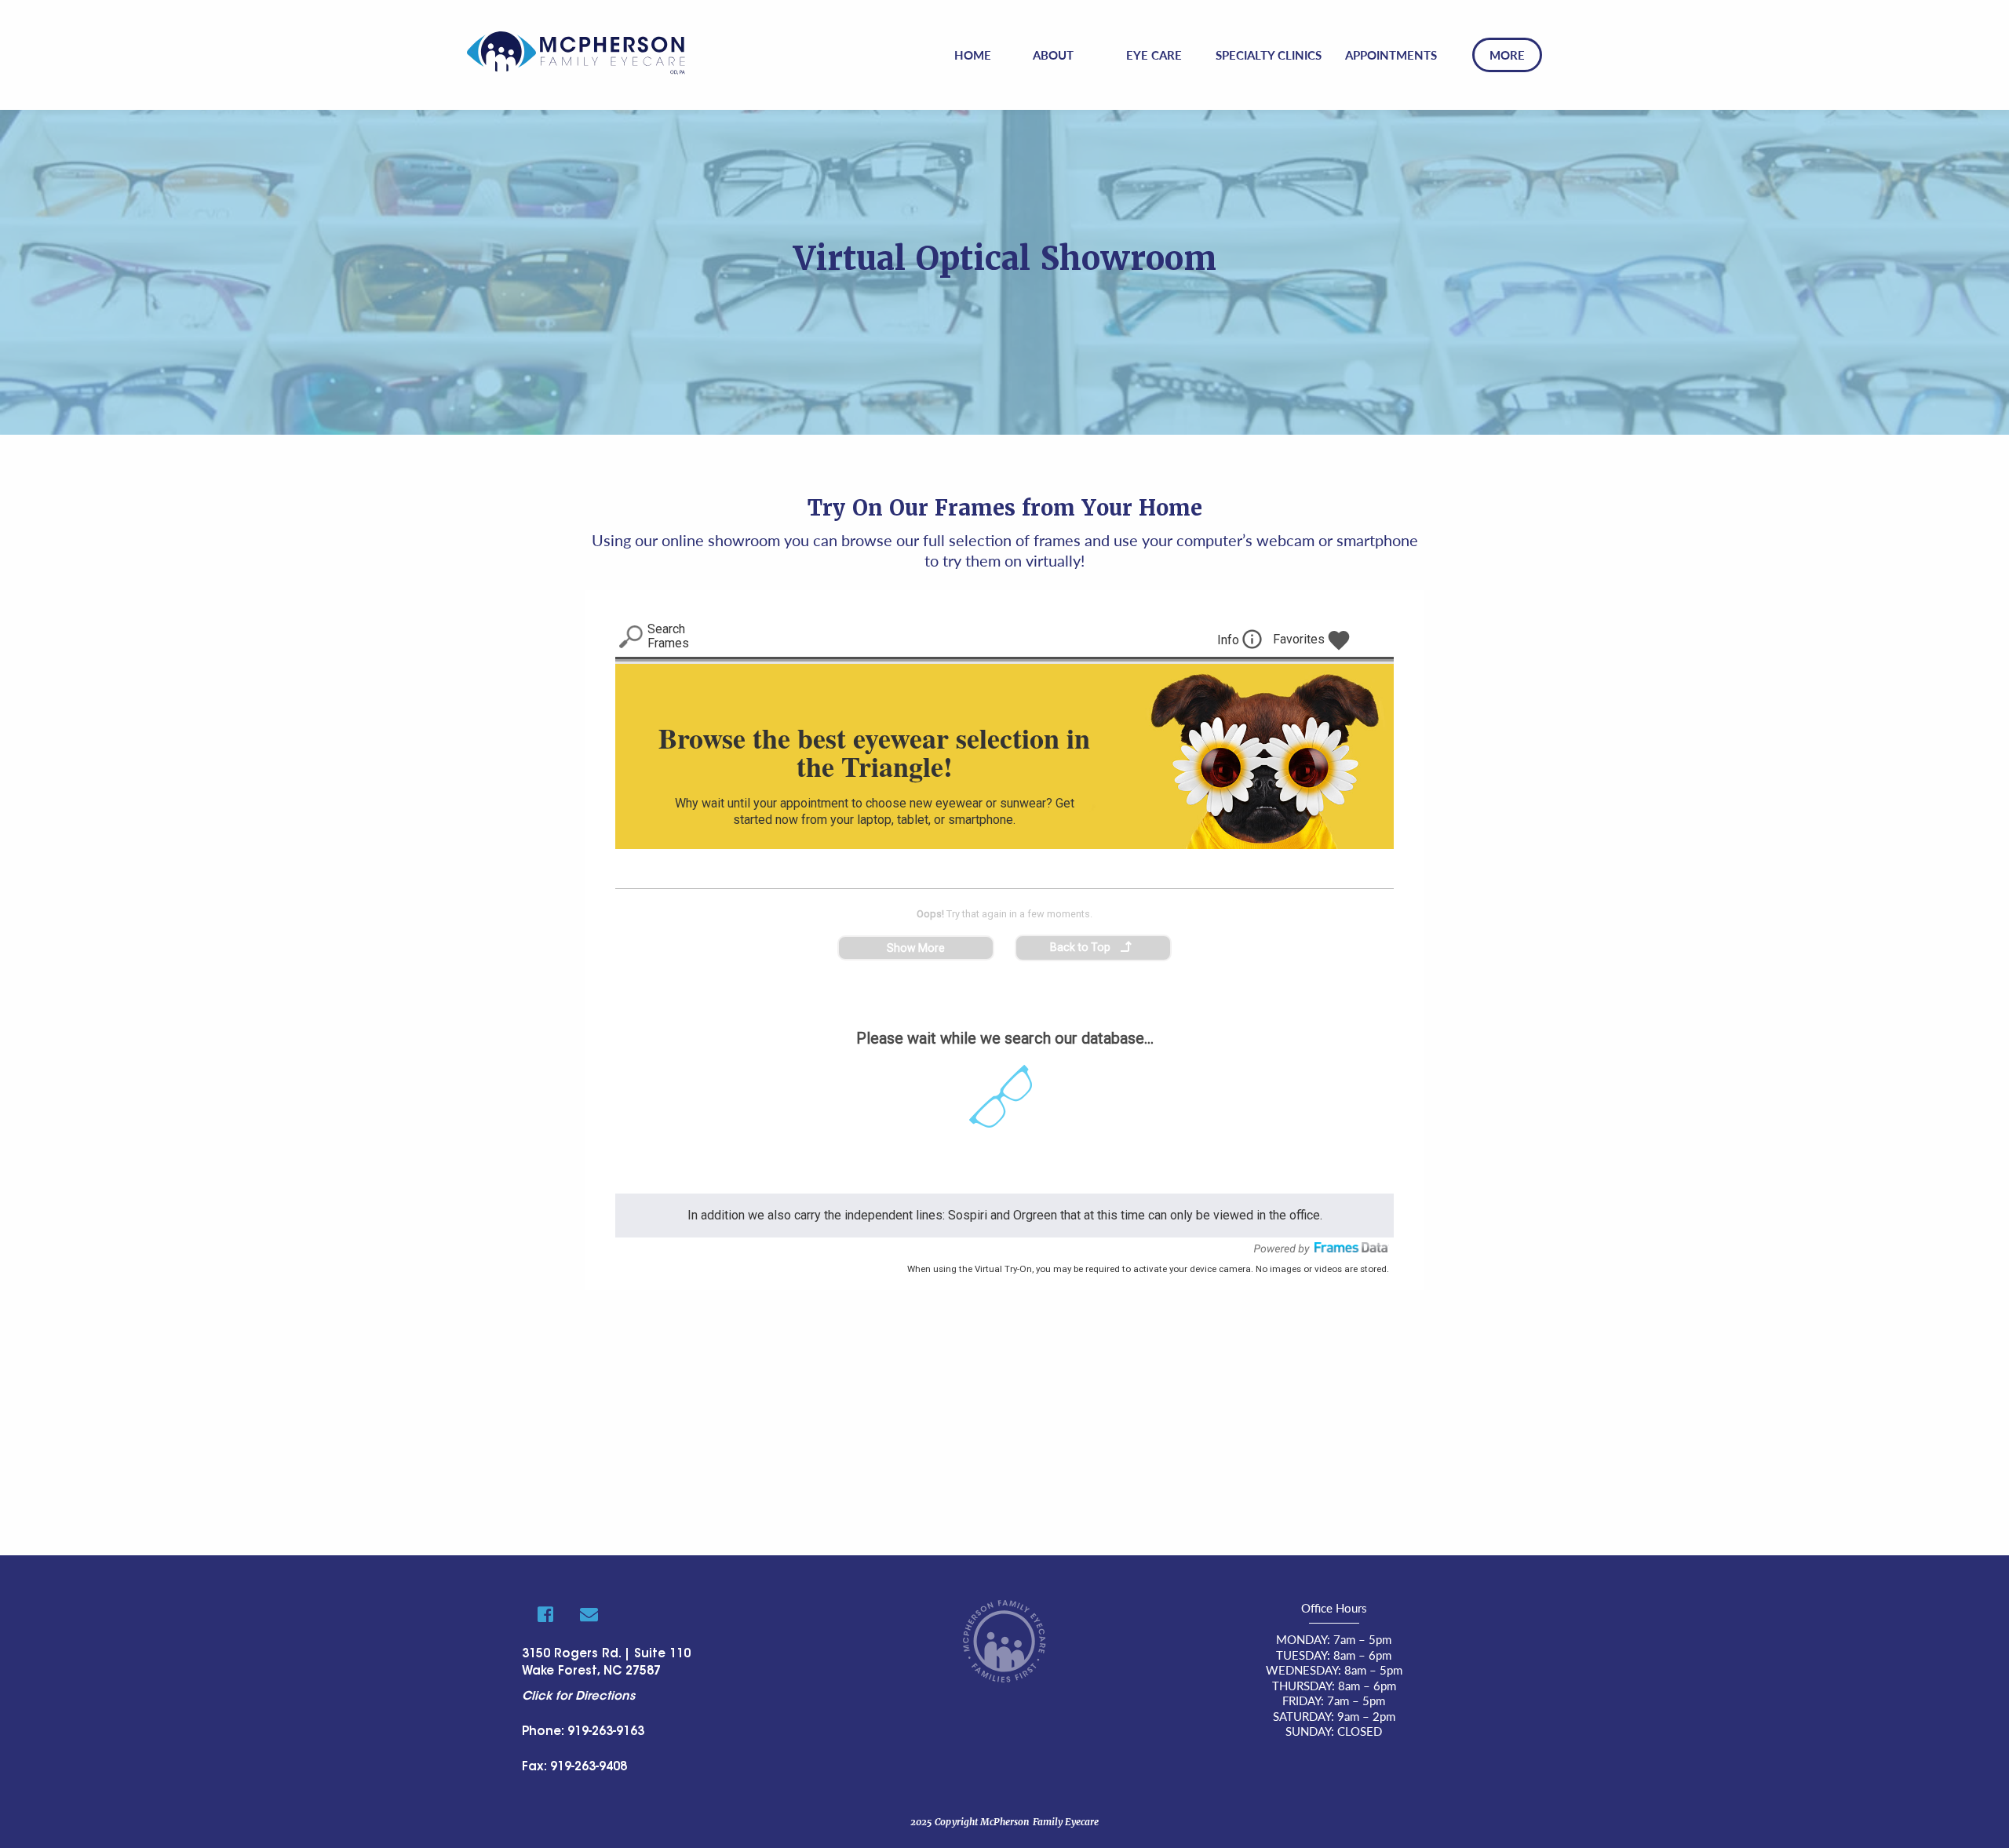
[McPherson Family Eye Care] (576, 51)
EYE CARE (1154, 55)
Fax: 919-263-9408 (574, 1768)
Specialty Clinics (1269, 55)
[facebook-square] (545, 1614)
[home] (1004, 1639)
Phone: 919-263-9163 (583, 1732)
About (1053, 55)
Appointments (1391, 55)
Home (973, 55)
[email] (589, 1614)
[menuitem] (973, 55)
